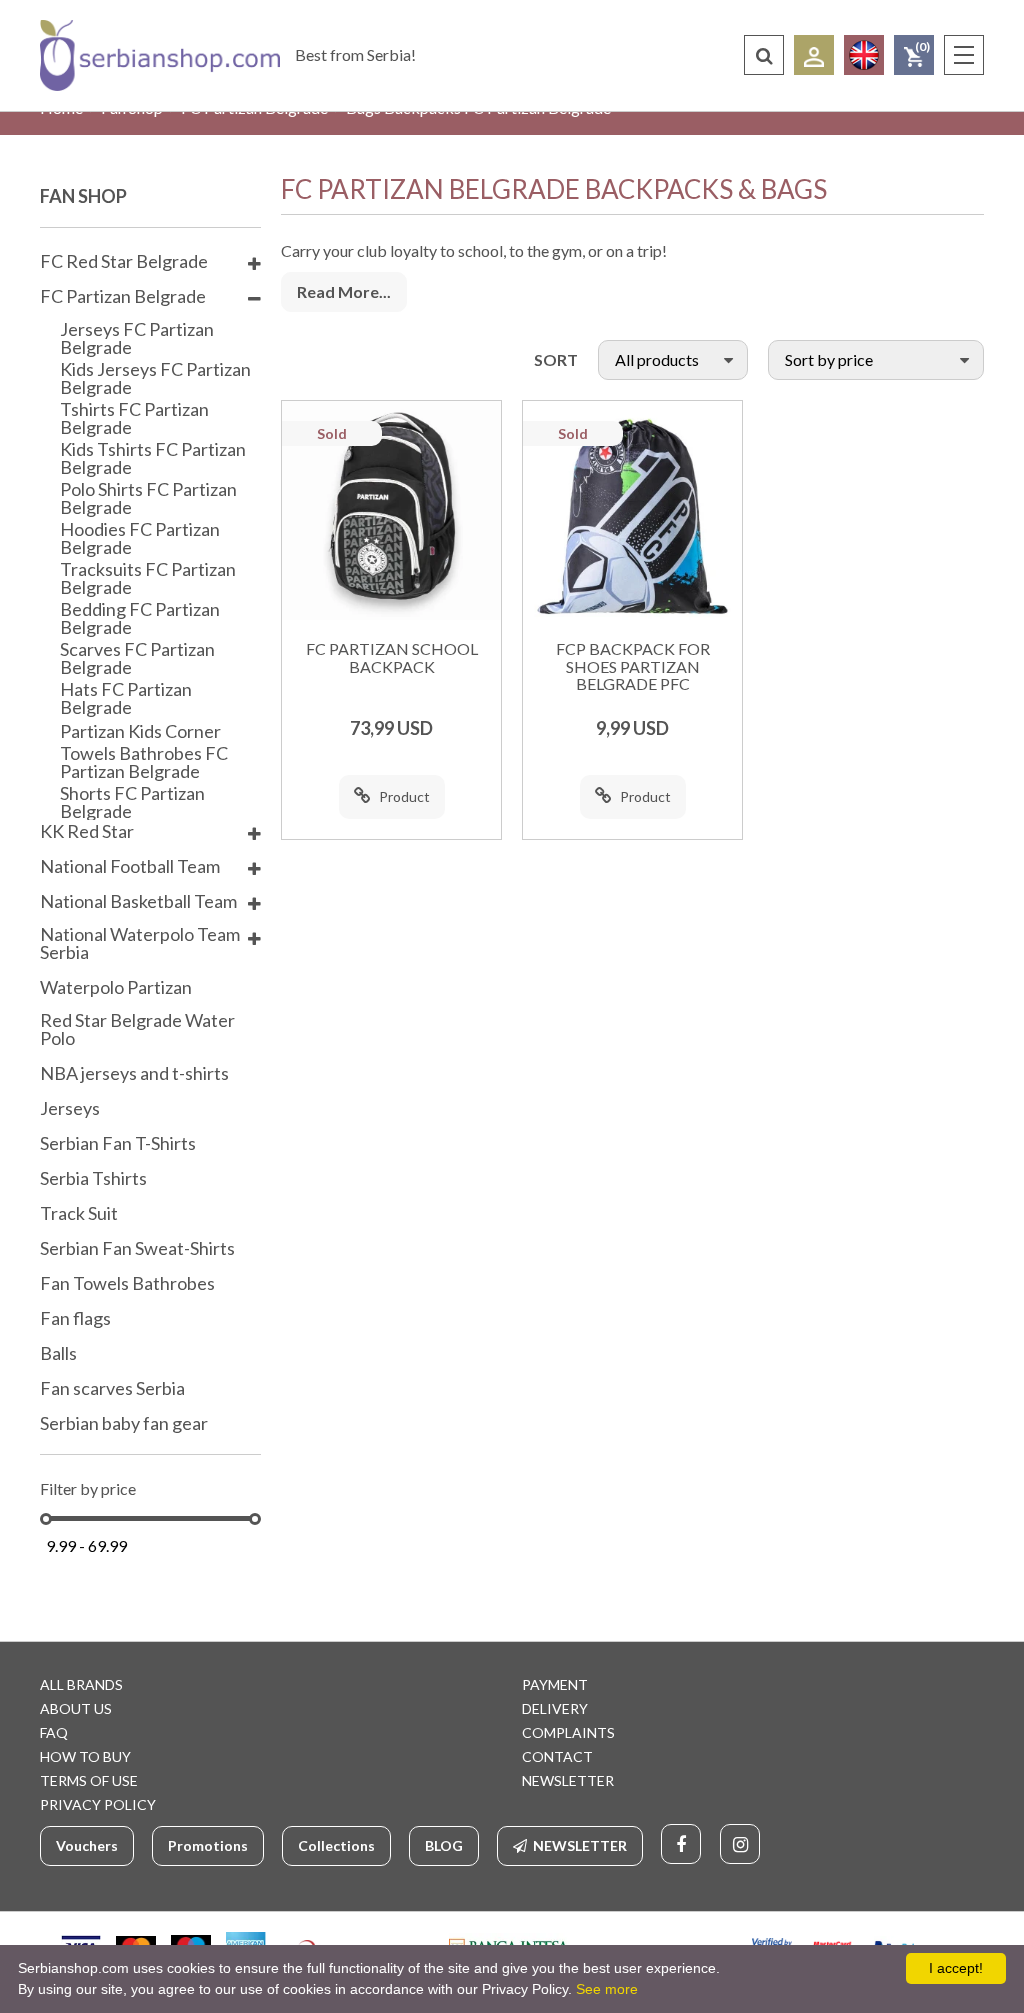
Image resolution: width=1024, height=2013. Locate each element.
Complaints (568, 1732)
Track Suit (79, 1214)
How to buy (85, 1756)
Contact (557, 1756)
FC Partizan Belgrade (123, 297)
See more (607, 1989)
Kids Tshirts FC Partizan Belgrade (153, 458)
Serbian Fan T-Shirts (118, 1144)
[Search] (764, 55)
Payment (555, 1684)
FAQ (54, 1732)
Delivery (555, 1708)
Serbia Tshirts (93, 1179)
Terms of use (89, 1780)
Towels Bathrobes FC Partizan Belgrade (144, 762)
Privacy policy (98, 1804)
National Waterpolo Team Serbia (140, 944)
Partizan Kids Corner (140, 731)
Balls (58, 1354)
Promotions (208, 1845)
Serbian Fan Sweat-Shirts (137, 1249)
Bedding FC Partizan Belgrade (140, 618)
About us (76, 1708)
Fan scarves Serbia (112, 1389)
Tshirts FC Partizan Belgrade (134, 418)
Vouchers (87, 1845)
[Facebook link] (681, 1844)
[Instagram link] (740, 1844)
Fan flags (75, 1319)
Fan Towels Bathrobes (127, 1284)
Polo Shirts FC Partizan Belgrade (148, 498)
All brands (81, 1684)
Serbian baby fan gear (124, 1424)
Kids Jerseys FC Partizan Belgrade (155, 378)
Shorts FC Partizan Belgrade (132, 802)
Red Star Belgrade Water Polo (137, 1030)
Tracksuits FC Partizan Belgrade (148, 578)
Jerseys (70, 1109)
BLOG (444, 1845)
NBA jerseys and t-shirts (134, 1074)
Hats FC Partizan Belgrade (126, 698)
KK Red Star (87, 832)
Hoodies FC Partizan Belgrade (140, 538)
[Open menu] (964, 55)
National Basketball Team (138, 902)
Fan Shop (83, 196)
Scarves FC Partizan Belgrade (137, 658)
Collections (336, 1845)
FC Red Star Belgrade (124, 262)
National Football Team (130, 867)
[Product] (391, 510)
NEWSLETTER (568, 1780)
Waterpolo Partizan (116, 988)
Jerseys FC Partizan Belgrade (137, 338)
